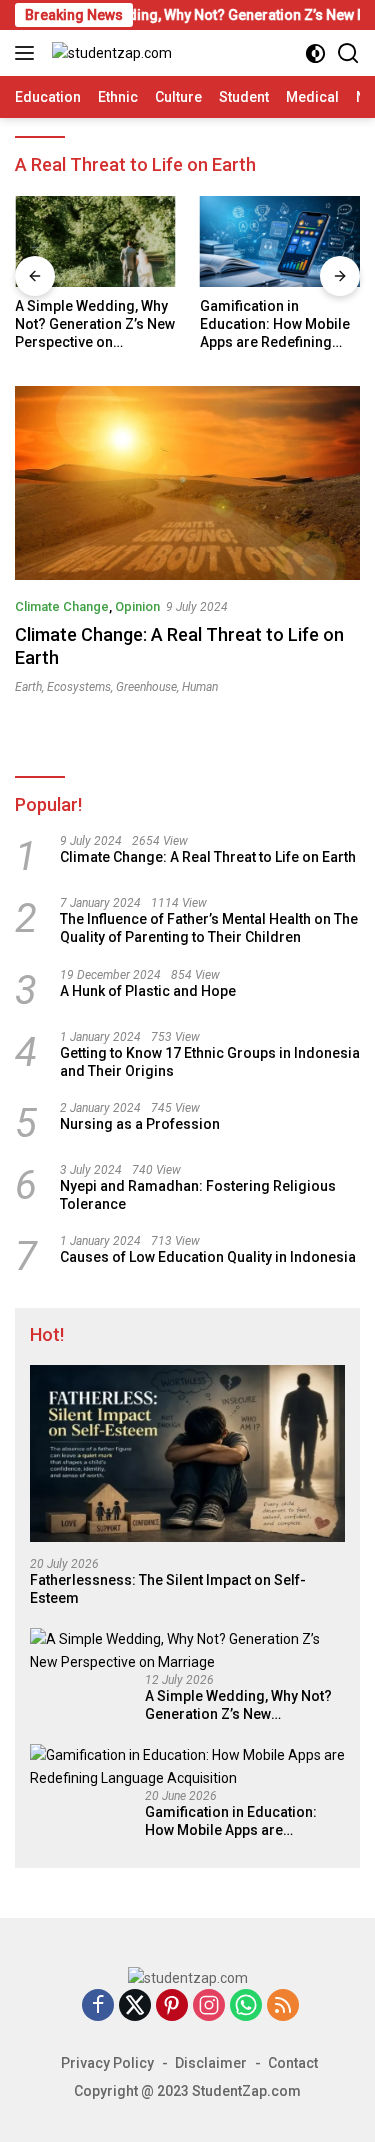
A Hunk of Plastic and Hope (148, 991)
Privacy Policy (107, 2063)
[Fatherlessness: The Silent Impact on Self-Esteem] (187, 1453)
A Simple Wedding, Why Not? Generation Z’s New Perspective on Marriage (95, 325)
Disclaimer (211, 2063)
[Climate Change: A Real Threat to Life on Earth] (187, 483)
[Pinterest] (172, 2006)
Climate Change (62, 606)
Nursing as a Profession (140, 1124)
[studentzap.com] (109, 52)
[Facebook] (98, 2006)
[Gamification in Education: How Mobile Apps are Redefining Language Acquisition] (280, 241)
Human (200, 687)
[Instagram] (209, 2006)
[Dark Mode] (315, 53)
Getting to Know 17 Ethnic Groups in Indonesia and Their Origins (210, 1062)
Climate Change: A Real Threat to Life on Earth (208, 857)
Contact (293, 2063)
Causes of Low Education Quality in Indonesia (208, 1257)
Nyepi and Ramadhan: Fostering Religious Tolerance (198, 1195)
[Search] (348, 53)
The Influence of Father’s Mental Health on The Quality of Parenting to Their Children (209, 928)
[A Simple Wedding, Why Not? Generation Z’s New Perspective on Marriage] (95, 241)
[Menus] (28, 53)
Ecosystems (79, 687)
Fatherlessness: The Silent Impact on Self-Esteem (168, 1589)
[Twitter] (135, 2006)
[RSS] (283, 2006)
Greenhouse (146, 687)
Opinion (137, 606)
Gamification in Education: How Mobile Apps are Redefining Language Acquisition (275, 325)
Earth (28, 687)
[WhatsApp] (246, 2006)
